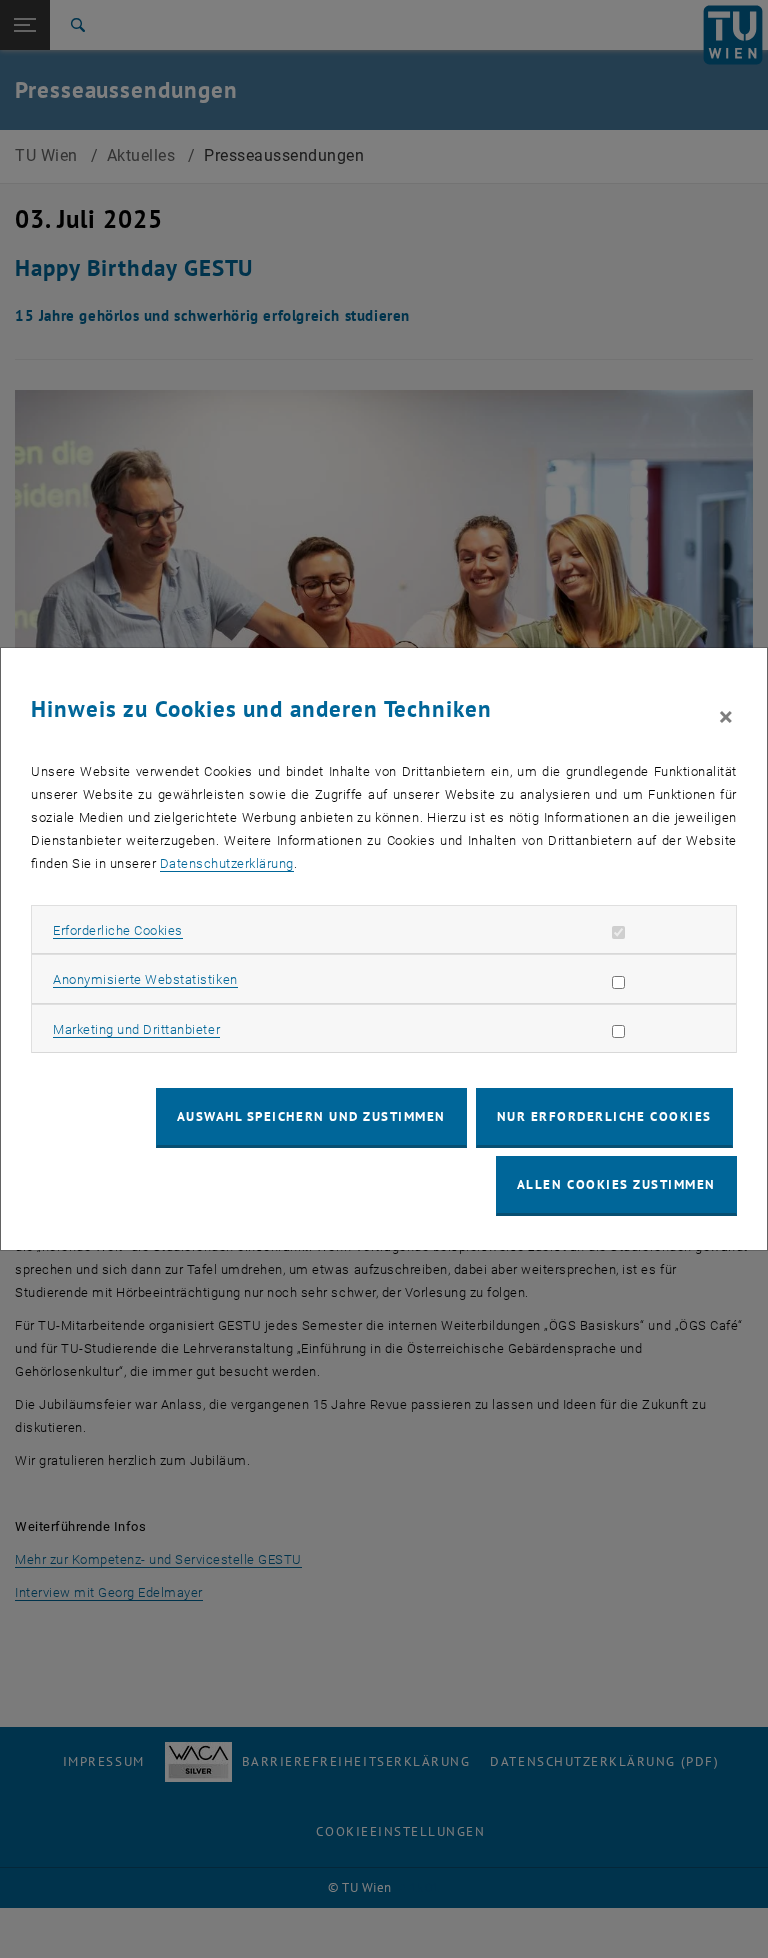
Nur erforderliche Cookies (604, 1116)
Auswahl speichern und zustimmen (311, 1116)
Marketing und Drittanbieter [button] (136, 1029)
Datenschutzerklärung (227, 863)
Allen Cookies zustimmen (616, 1184)
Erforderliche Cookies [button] (118, 930)
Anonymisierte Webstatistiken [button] (145, 979)
